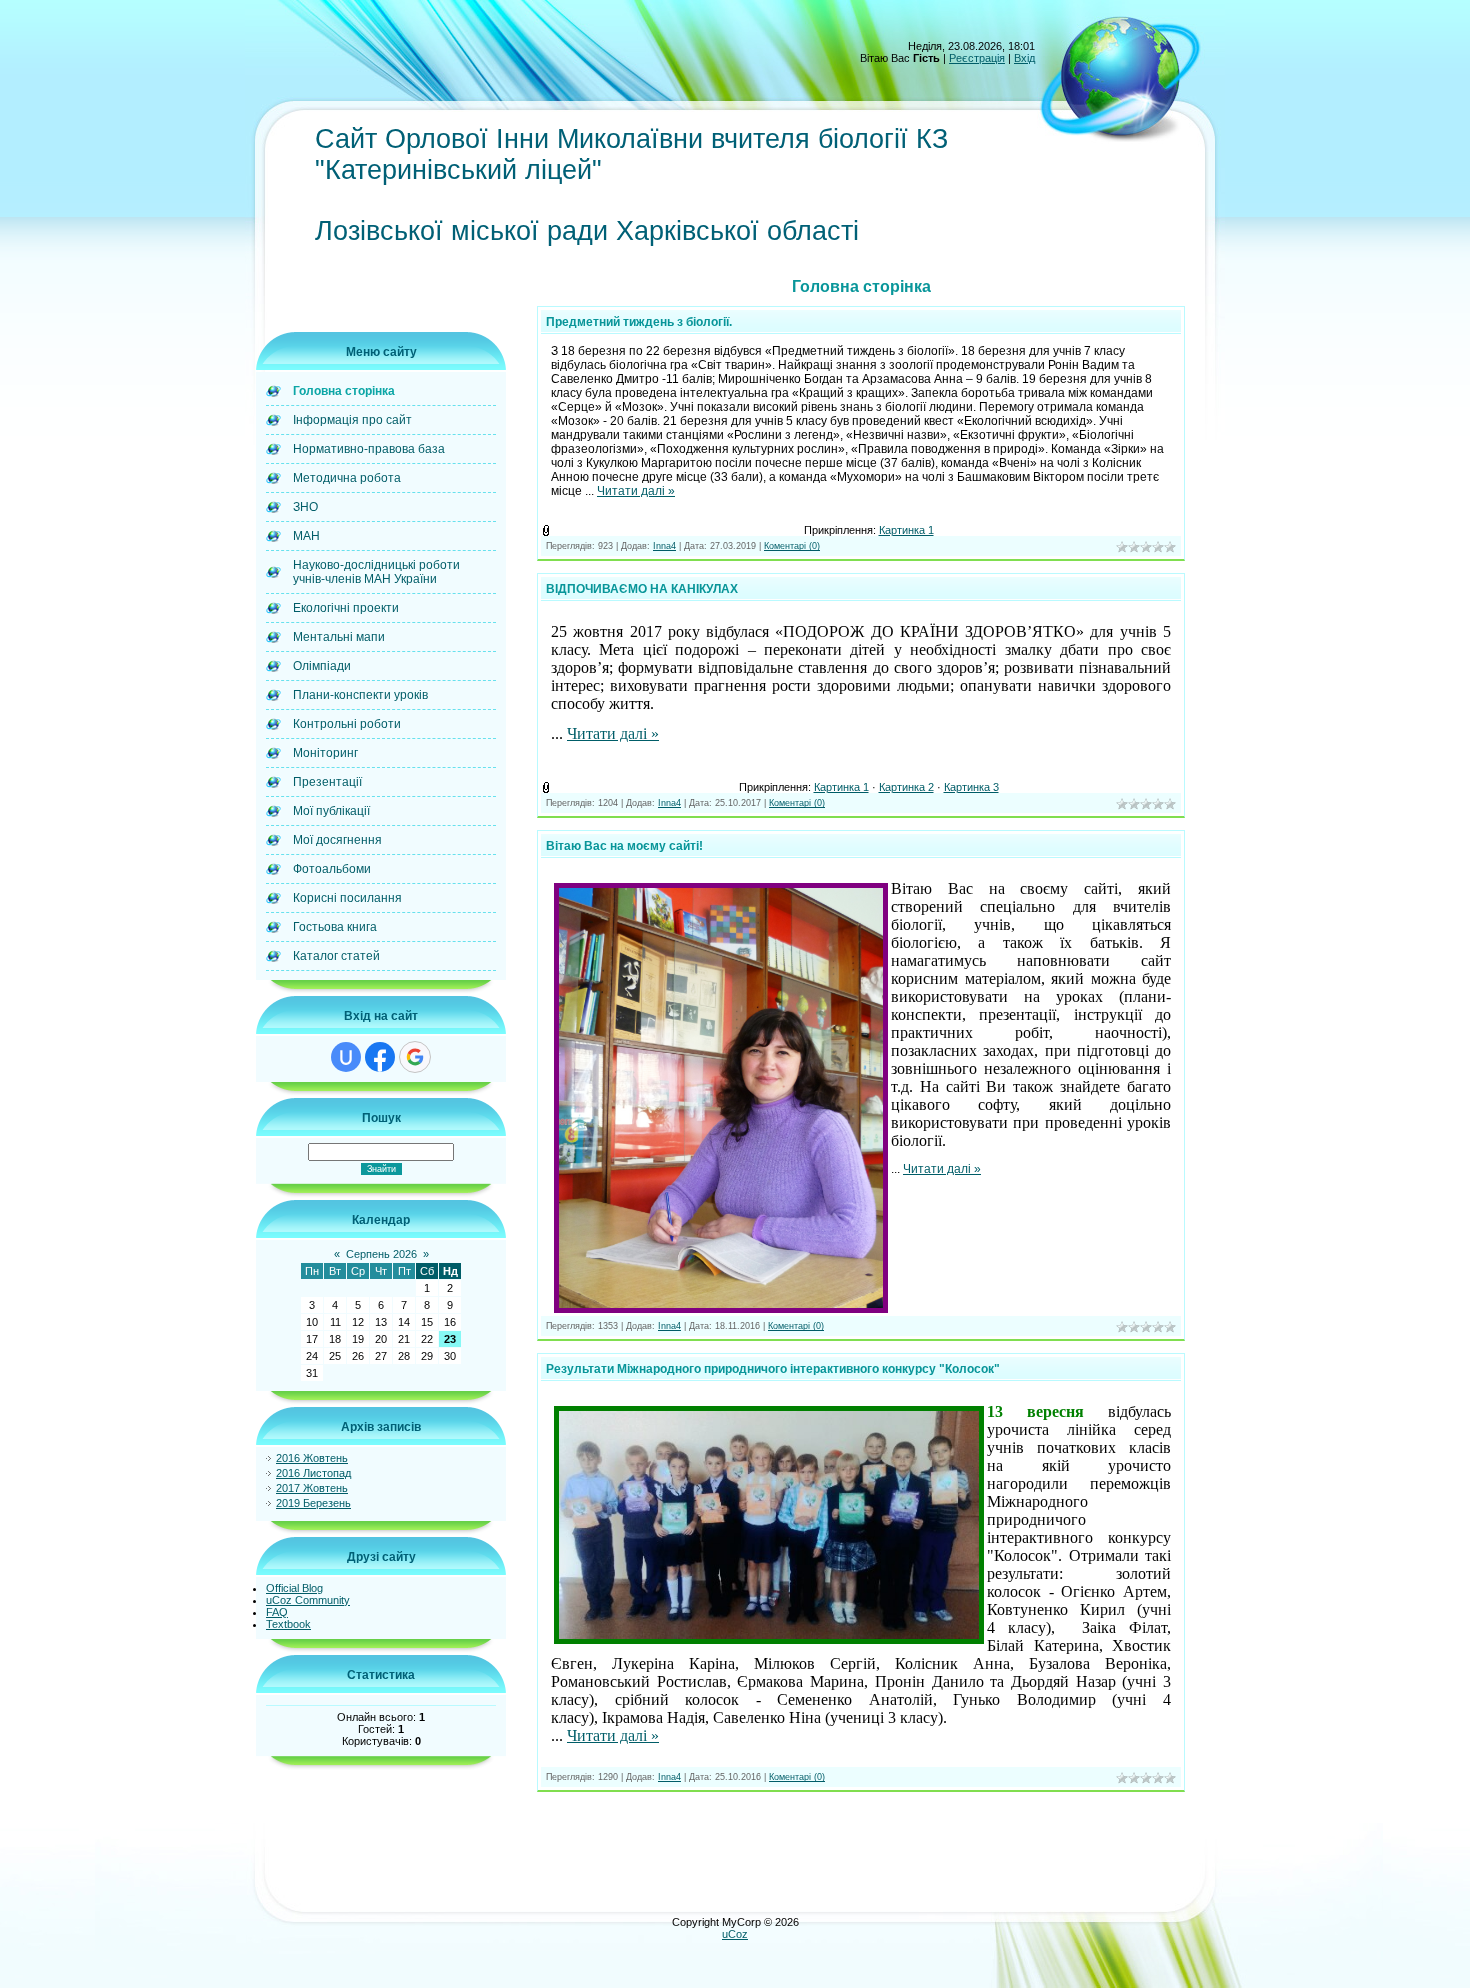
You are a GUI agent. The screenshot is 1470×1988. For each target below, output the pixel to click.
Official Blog (294, 1588)
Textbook (288, 1624)
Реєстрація (977, 58)
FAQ (277, 1612)
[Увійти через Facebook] (380, 1057)
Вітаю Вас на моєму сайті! (624, 846)
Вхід (1024, 58)
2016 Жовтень (312, 1458)
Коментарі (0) (792, 546)
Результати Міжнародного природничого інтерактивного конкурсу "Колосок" (773, 1369)
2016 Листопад (313, 1473)
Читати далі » (636, 491)
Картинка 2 (906, 787)
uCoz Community (308, 1600)
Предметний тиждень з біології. (639, 322)
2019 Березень (313, 1503)
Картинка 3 (971, 787)
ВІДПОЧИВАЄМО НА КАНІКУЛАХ (642, 589)
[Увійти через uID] (346, 1057)
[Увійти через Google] (415, 1057)
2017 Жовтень (312, 1488)
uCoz (735, 1934)
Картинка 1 (906, 530)
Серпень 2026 (381, 1254)
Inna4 (664, 546)
